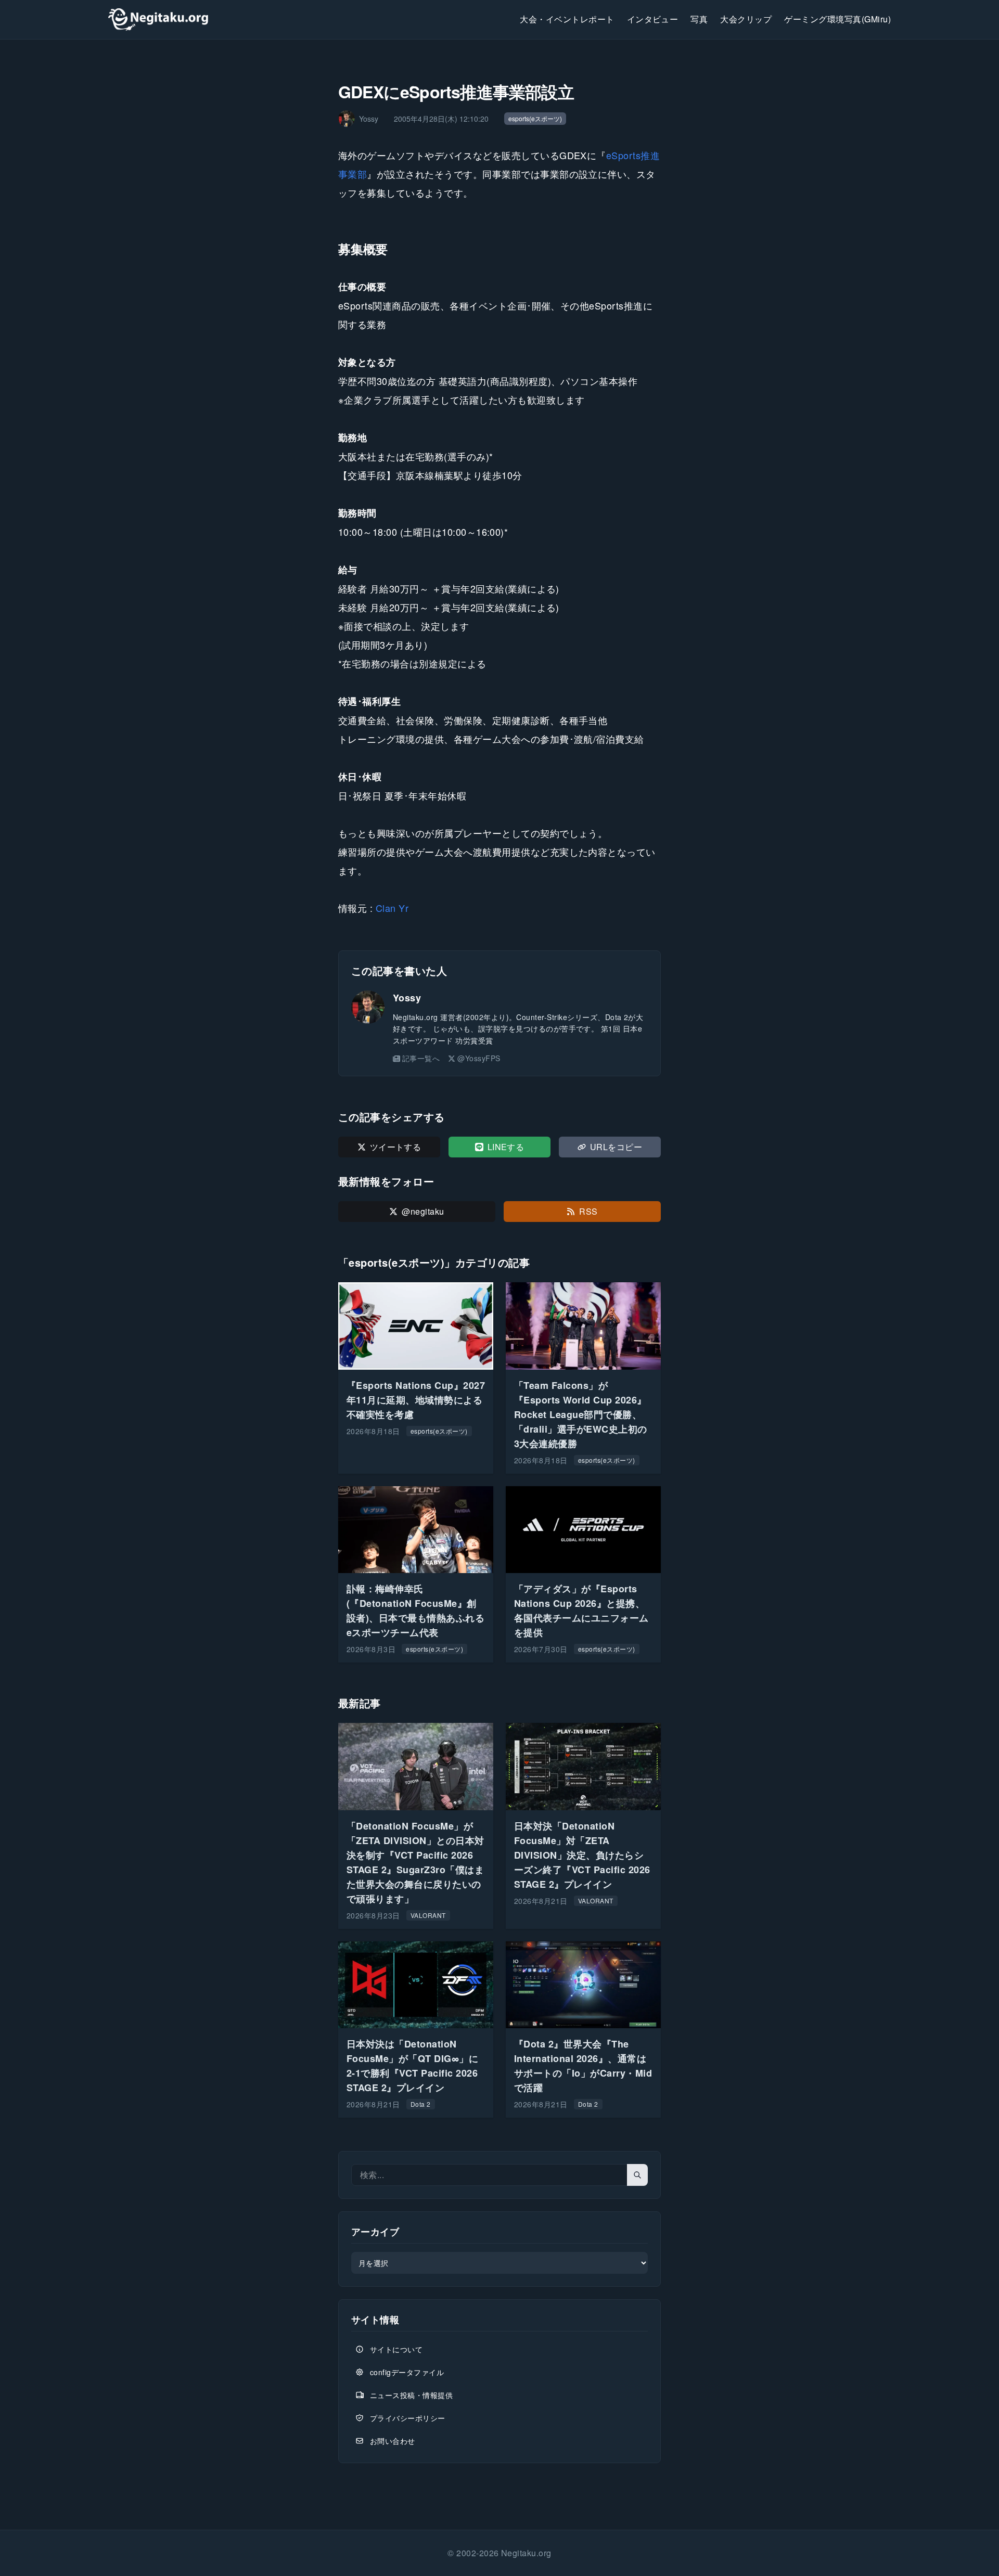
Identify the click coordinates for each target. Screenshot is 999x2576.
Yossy (407, 998)
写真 (699, 19)
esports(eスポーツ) (535, 118)
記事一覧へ (421, 1058)
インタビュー (653, 19)
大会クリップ (746, 19)
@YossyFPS (479, 1058)
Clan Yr (392, 908)
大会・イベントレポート (567, 19)
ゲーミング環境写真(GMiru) (837, 19)
